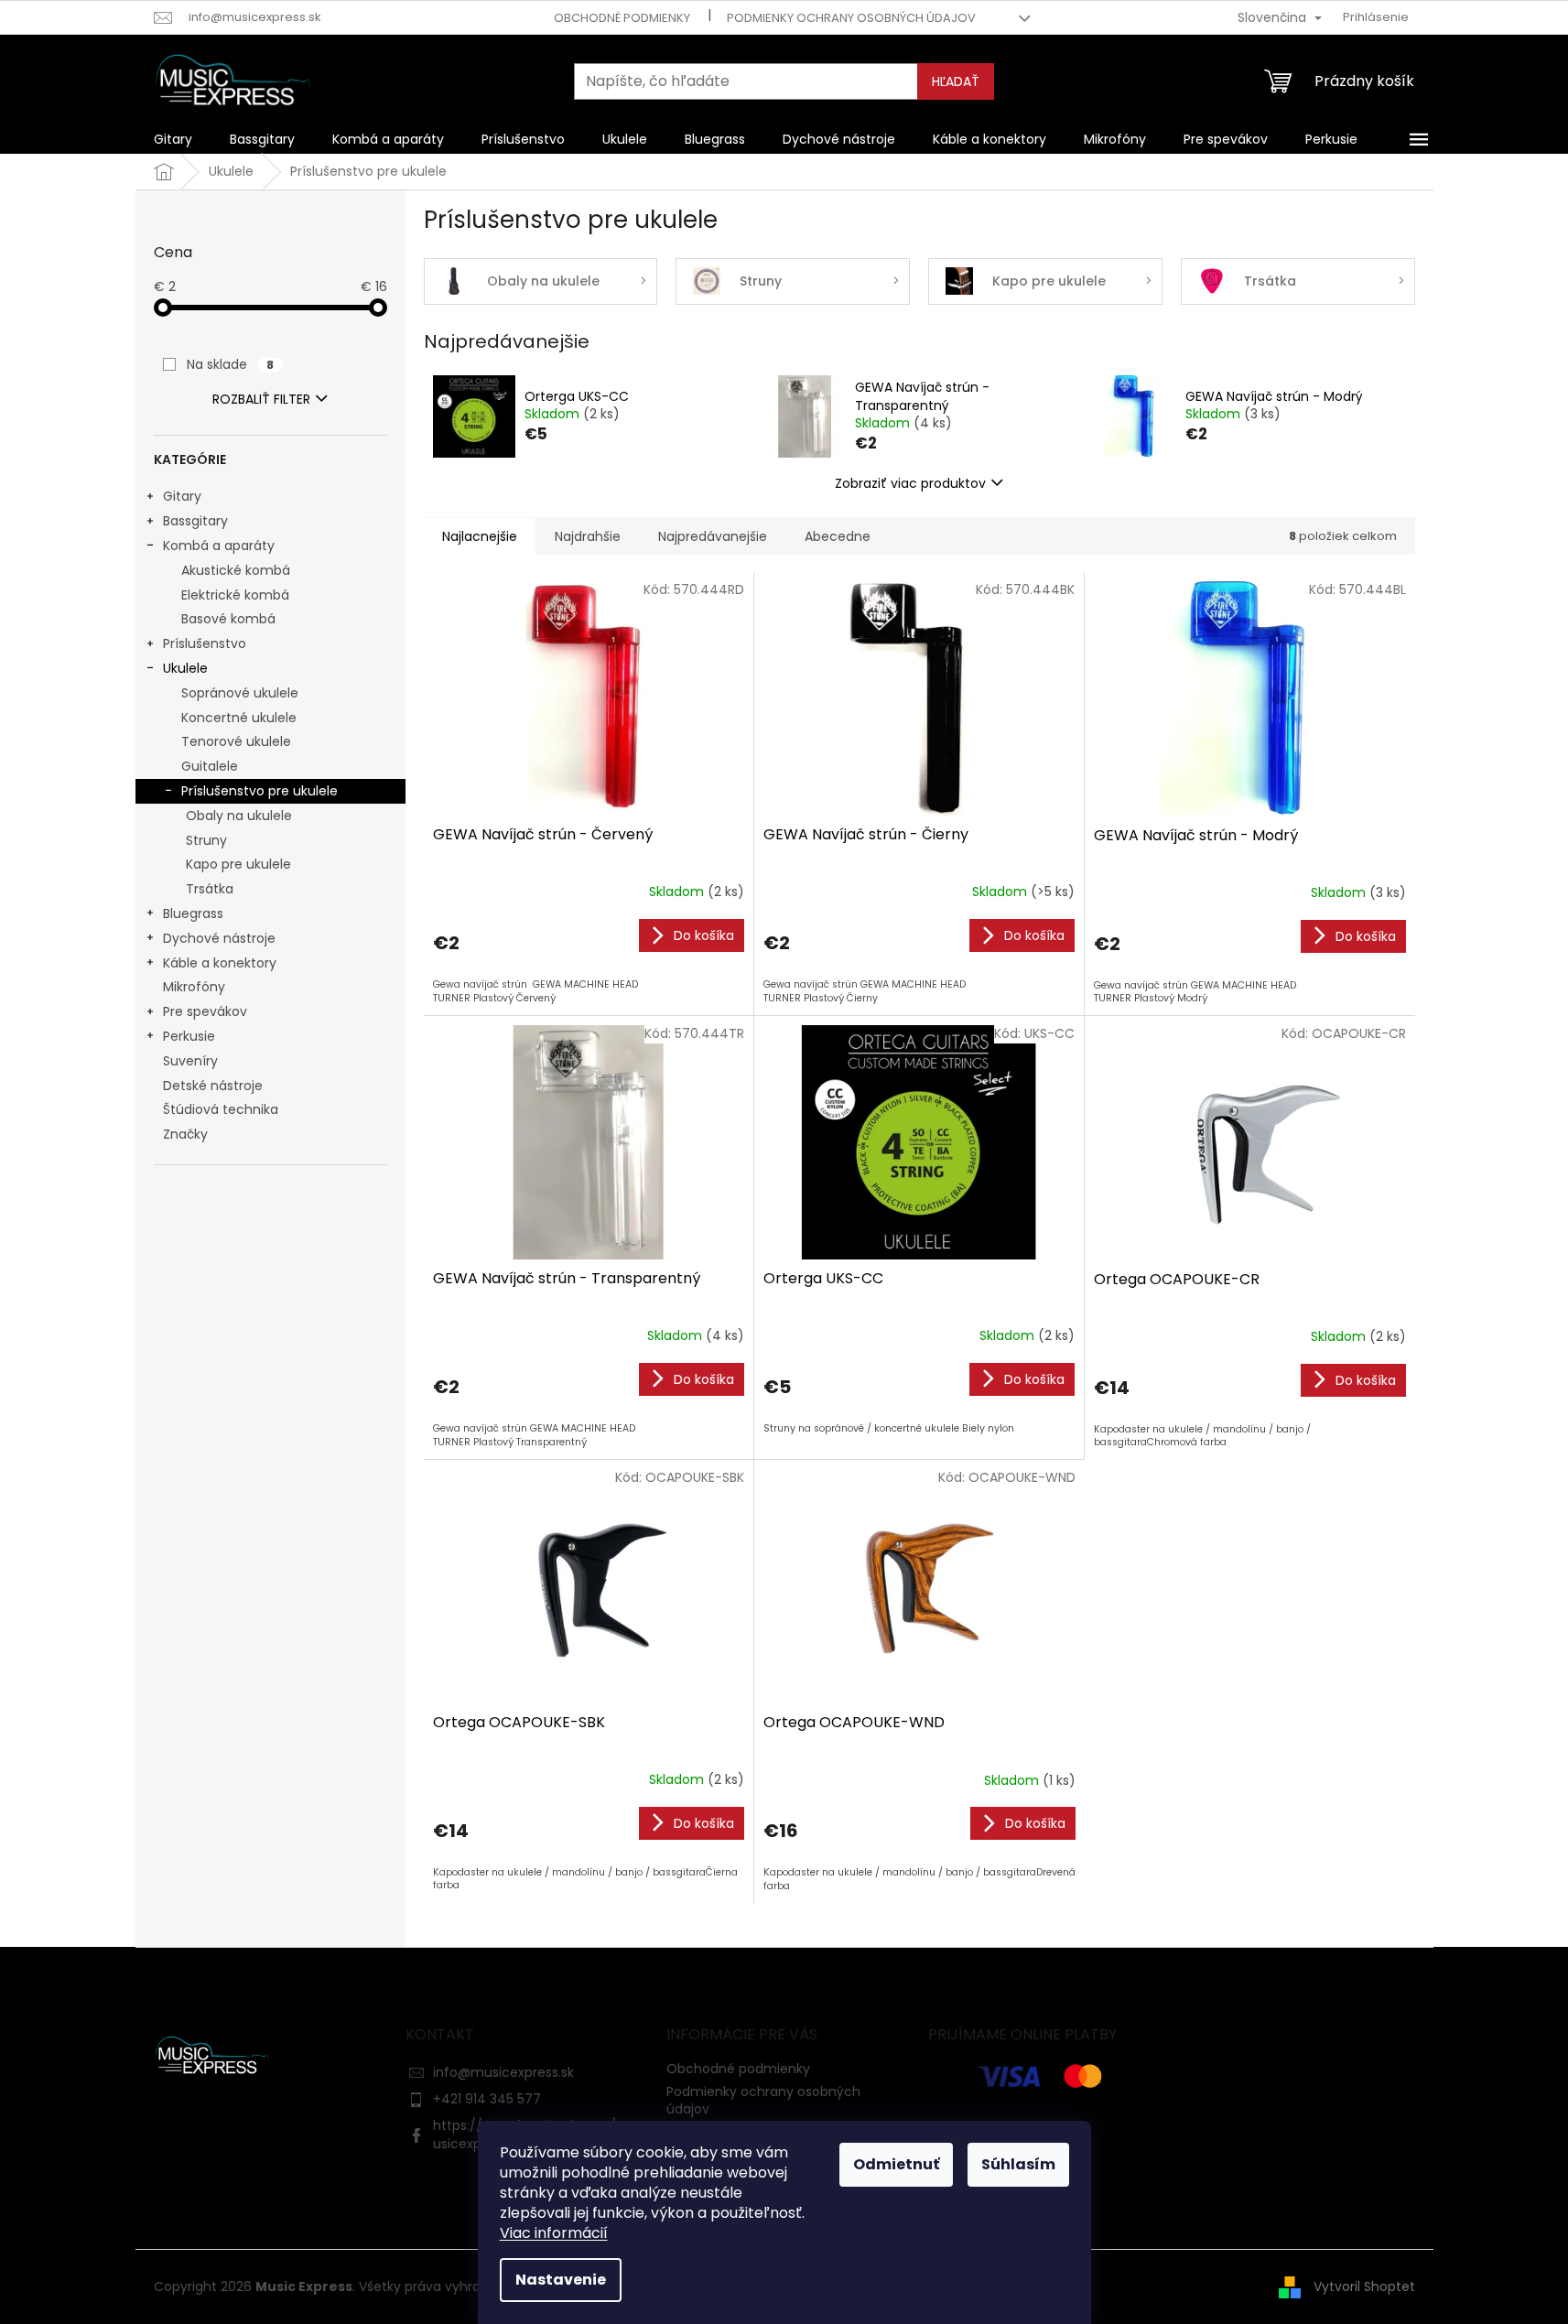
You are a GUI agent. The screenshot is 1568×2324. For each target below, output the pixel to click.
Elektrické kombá (235, 595)
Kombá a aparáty (219, 546)
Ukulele (185, 668)
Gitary (182, 496)
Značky (185, 1134)
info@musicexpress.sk (503, 2072)
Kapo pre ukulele (238, 864)
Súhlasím (1018, 2164)
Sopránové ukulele (240, 693)
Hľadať (956, 81)
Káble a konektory (220, 963)
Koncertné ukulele (239, 718)
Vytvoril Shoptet (1364, 2286)
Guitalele (210, 766)
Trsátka (210, 889)
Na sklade (230, 364)
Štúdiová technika (221, 1109)
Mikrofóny (194, 987)
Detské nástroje (213, 1086)
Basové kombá (228, 619)
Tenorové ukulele (236, 741)
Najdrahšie (588, 536)
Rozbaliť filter (261, 399)
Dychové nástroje (219, 938)
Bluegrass (193, 913)
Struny (206, 840)
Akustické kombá (236, 570)
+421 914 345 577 (487, 2099)
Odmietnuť (896, 2164)
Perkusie (189, 1036)
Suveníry (190, 1061)
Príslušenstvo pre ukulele (260, 791)
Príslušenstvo (205, 643)
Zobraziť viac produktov (910, 483)
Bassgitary (195, 521)
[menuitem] (173, 139)
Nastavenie (561, 2280)
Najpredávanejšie (713, 536)
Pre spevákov (205, 1011)
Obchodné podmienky (622, 18)
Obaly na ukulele (239, 816)
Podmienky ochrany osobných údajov (851, 18)
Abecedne (838, 536)
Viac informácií (554, 2233)
